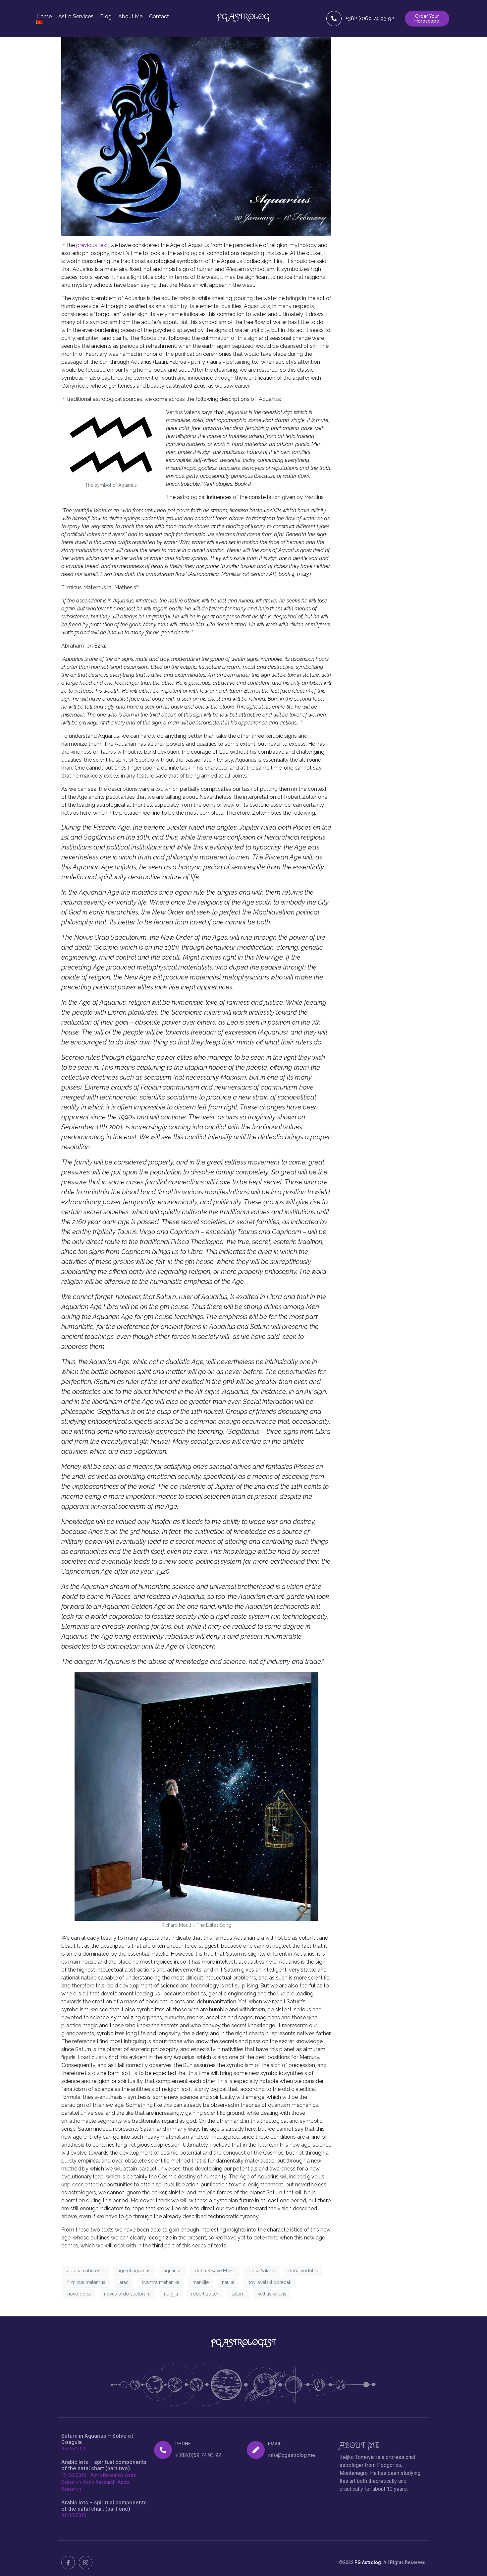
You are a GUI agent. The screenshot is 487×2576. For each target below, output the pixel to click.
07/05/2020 (74, 2449)
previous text (92, 245)
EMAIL (275, 2444)
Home (44, 17)
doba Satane (262, 2271)
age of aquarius (134, 2271)
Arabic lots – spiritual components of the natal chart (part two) (104, 2465)
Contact (159, 17)
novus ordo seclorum (127, 2294)
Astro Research (107, 2475)
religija (171, 2294)
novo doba (79, 2294)
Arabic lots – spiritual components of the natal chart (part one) (104, 2506)
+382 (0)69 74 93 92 (370, 18)
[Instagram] (86, 2563)
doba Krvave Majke (215, 2271)
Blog (106, 17)
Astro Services (76, 17)
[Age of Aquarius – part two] (196, 127)
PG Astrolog (368, 2562)
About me (130, 17)
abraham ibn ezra (86, 2271)
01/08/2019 (74, 2515)
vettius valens (272, 2294)
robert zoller (205, 2294)
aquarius (173, 2271)
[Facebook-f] (68, 2563)
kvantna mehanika (161, 2282)
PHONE (183, 2444)
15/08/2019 (74, 2475)
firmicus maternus (86, 2282)
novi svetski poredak (269, 2282)
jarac (124, 2282)
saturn (238, 2294)
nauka (228, 2282)
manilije (201, 2282)
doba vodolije (303, 2271)
